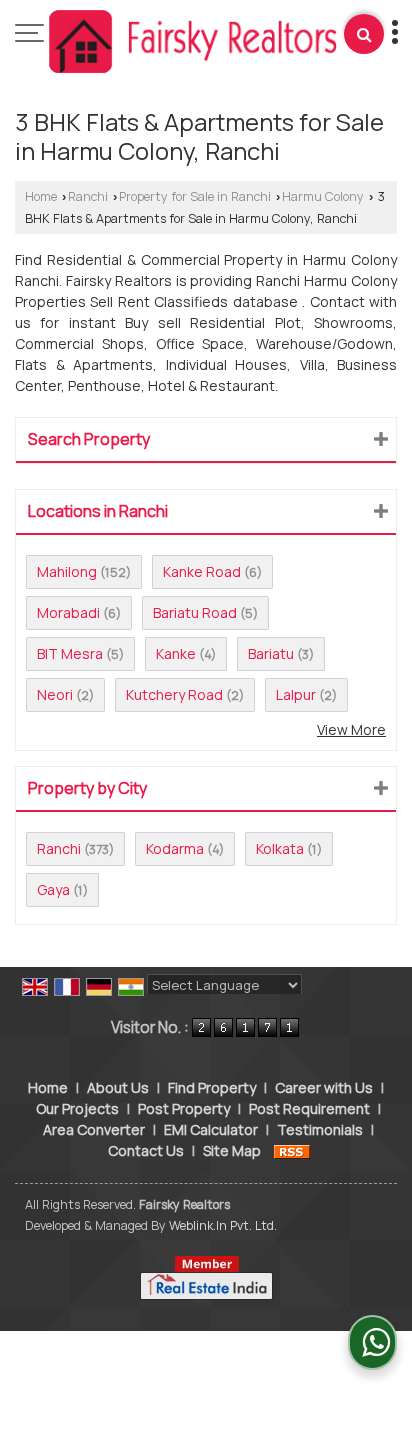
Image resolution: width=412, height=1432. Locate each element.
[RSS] (292, 1150)
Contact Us (146, 1150)
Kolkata (280, 848)
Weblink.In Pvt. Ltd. (223, 1225)
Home (41, 196)
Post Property (184, 1108)
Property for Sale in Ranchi (195, 196)
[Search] (364, 34)
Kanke (176, 653)
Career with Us (324, 1087)
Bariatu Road (195, 612)
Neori (55, 694)
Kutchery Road (174, 694)
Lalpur (296, 694)
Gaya (53, 889)
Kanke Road (202, 571)
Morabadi (68, 612)
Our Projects (77, 1108)
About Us (118, 1087)
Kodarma (175, 848)
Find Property (212, 1087)
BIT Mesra (70, 653)
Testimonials (320, 1129)
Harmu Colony (323, 196)
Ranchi (88, 196)
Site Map (232, 1150)
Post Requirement (309, 1108)
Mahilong (67, 571)
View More (351, 729)
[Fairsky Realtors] (194, 43)
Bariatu (271, 653)
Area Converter (94, 1129)
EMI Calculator (211, 1129)
